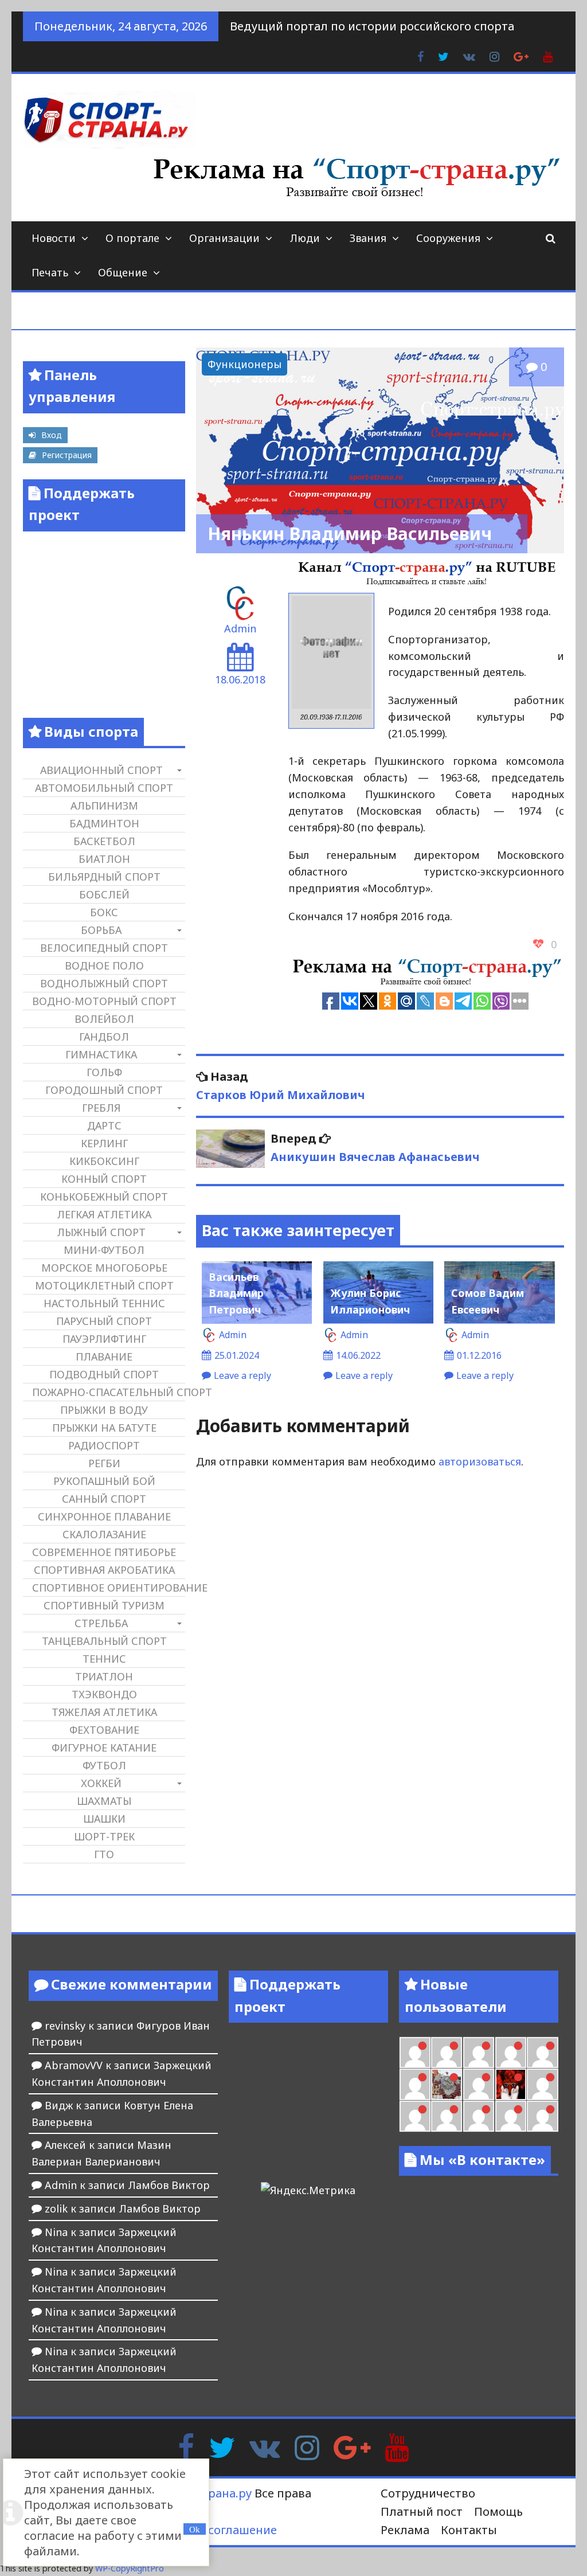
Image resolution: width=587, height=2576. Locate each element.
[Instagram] (307, 2446)
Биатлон (104, 859)
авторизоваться (480, 1461)
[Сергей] (542, 2116)
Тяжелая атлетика (104, 1712)
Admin (240, 628)
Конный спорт (104, 1179)
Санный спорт (104, 1499)
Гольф (104, 1072)
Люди (305, 238)
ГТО (104, 1854)
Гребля (101, 1108)
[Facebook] (186, 2446)
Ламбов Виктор (169, 2185)
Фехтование (104, 1730)
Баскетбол (104, 841)
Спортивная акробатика (104, 1570)
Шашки (104, 1819)
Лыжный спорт (101, 1232)
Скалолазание (104, 1534)
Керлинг (104, 1143)
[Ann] (479, 2053)
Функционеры (244, 364)
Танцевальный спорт (104, 1641)
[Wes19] (447, 2084)
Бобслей (104, 894)
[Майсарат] (511, 2084)
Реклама (405, 2530)
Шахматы (104, 1801)
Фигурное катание (104, 1748)
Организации (224, 238)
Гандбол (104, 1037)
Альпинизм (104, 806)
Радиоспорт (104, 1445)
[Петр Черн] (447, 2053)
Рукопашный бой (104, 1481)
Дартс (104, 1125)
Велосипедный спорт (104, 948)
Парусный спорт (104, 1321)
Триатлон (104, 1676)
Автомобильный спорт (104, 788)
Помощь (498, 2511)
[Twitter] (222, 2446)
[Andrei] (415, 2116)
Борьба (101, 930)
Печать (50, 272)
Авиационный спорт (101, 770)
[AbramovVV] (479, 2116)
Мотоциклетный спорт (104, 1285)
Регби (104, 1463)
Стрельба (101, 1623)
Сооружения (448, 238)
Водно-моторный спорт (104, 1001)
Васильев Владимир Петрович (236, 1293)
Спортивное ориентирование (108, 1588)
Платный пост (422, 2511)
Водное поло (104, 965)
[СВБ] (447, 2116)
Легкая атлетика (104, 1214)
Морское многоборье (104, 1268)
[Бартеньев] (542, 2084)
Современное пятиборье (104, 1552)
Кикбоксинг (104, 1161)
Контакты (469, 2530)
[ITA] (479, 2084)
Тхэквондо (104, 1694)
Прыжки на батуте (104, 1428)
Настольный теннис (104, 1303)
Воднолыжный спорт (104, 983)
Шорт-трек (104, 1836)
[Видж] (511, 2116)
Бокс (104, 912)
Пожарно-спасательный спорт (108, 1392)
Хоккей (101, 1783)
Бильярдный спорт (104, 877)
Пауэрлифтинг (104, 1339)
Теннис (104, 1659)
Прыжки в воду (104, 1410)
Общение (123, 272)
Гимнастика (101, 1054)
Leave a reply (242, 1375)
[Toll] (415, 2053)
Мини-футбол (104, 1250)
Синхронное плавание (104, 1516)
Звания (368, 238)
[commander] (415, 2084)
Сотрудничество (428, 2493)
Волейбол (104, 1019)
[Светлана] (542, 2053)
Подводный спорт (104, 1374)
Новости (54, 238)
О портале (132, 238)
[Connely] (511, 2053)
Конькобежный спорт (104, 1197)
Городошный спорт (104, 1090)
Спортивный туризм (104, 1605)
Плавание (104, 1357)
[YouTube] (397, 2446)
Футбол (104, 1765)
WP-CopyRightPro (130, 2568)
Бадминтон (104, 823)
